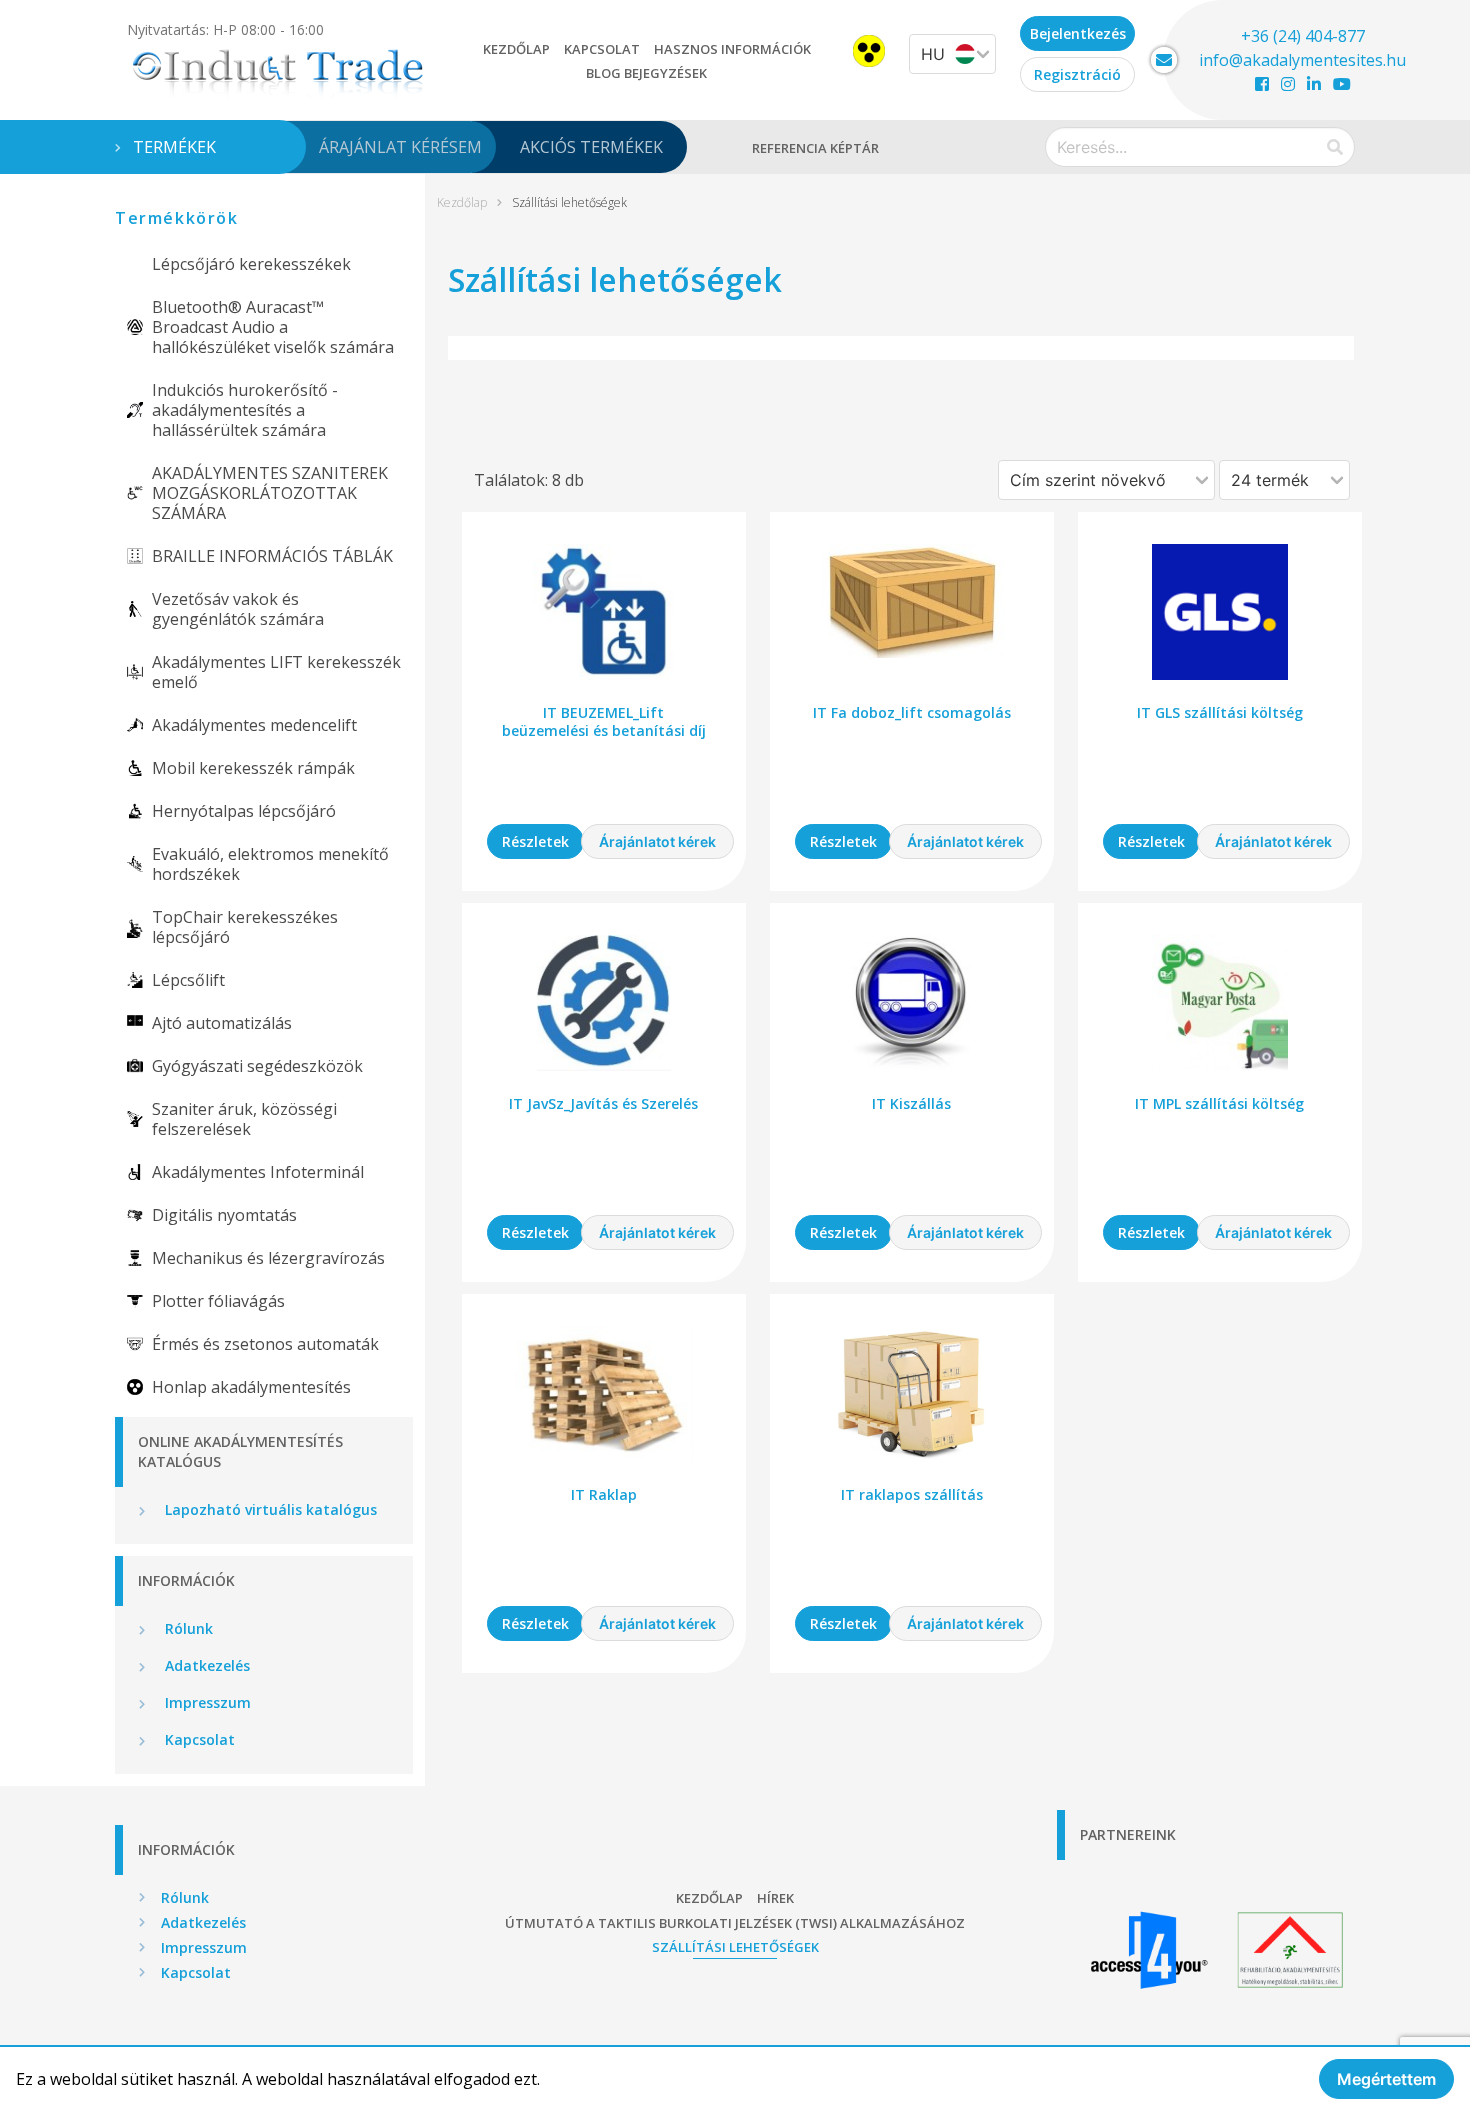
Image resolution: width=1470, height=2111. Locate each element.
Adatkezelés (205, 1665)
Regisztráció (1077, 74)
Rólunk (187, 1628)
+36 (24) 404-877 (1303, 36)
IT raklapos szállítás (912, 1494)
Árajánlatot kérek (657, 841)
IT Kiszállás (911, 1103)
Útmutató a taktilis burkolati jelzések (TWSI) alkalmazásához (735, 1923)
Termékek (174, 147)
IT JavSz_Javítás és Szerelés (603, 1103)
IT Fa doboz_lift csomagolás (912, 712)
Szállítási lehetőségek (735, 1947)
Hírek (775, 1898)
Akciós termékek (591, 147)
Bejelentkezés (1078, 33)
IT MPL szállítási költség (1219, 1103)
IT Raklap (604, 1494)
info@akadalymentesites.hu (1302, 60)
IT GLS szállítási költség (1220, 712)
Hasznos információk (732, 49)
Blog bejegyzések (646, 73)
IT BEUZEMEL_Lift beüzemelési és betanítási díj (604, 721)
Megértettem (1386, 2079)
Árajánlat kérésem (400, 147)
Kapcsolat (602, 49)
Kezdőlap (516, 49)
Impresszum (206, 1702)
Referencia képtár (815, 148)
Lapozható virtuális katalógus (269, 1509)
